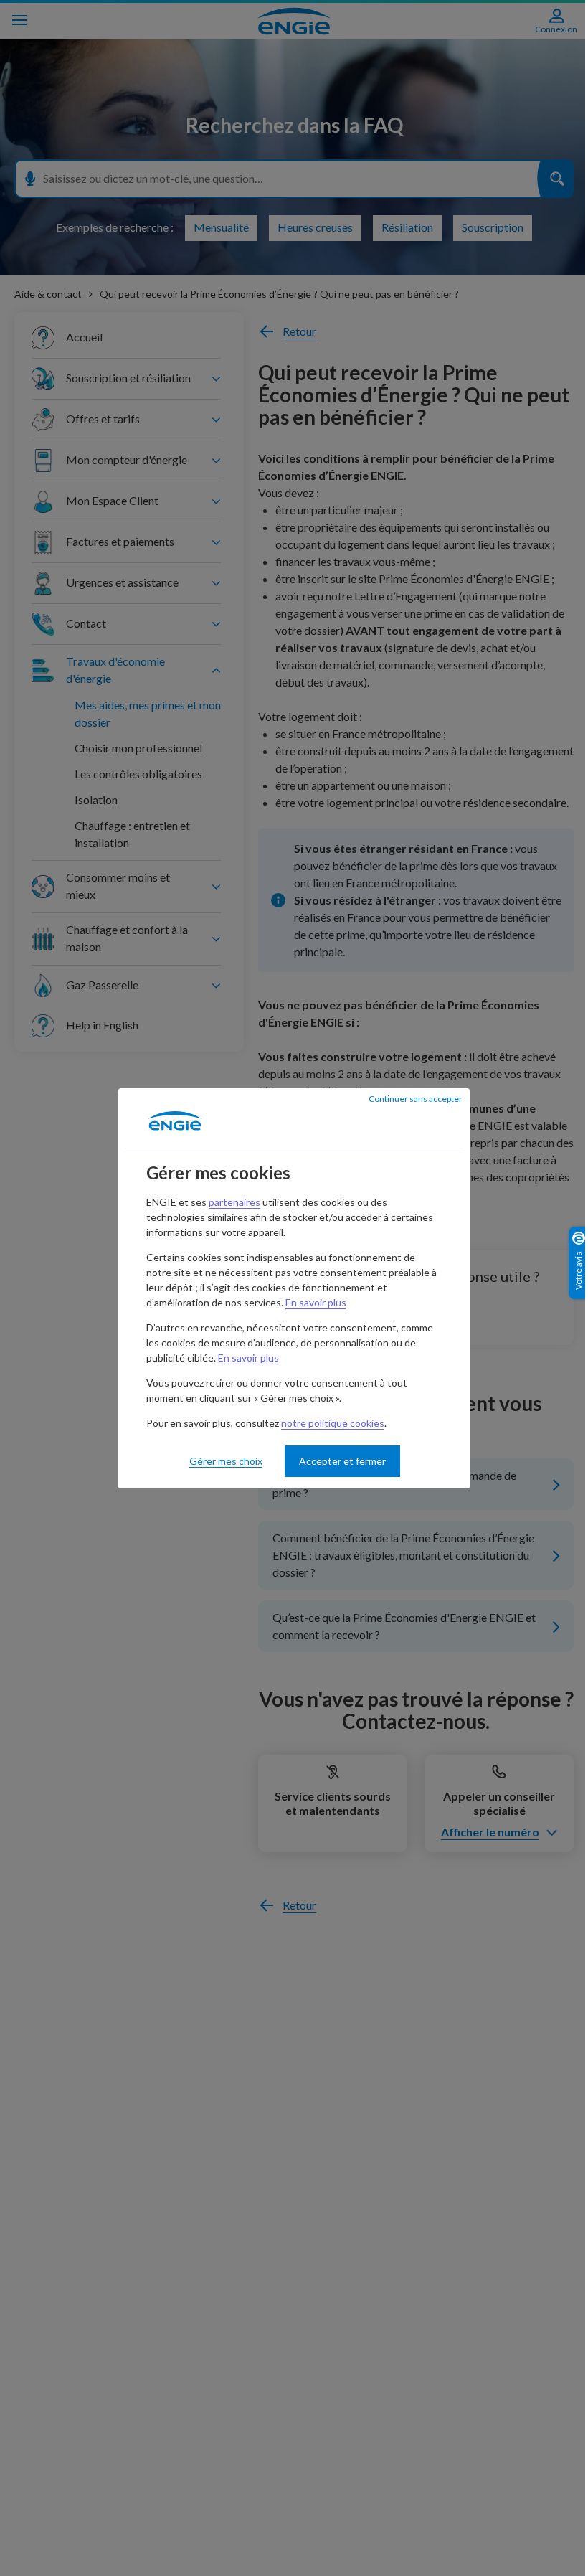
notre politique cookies (333, 1423)
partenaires (234, 1202)
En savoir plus (316, 1302)
